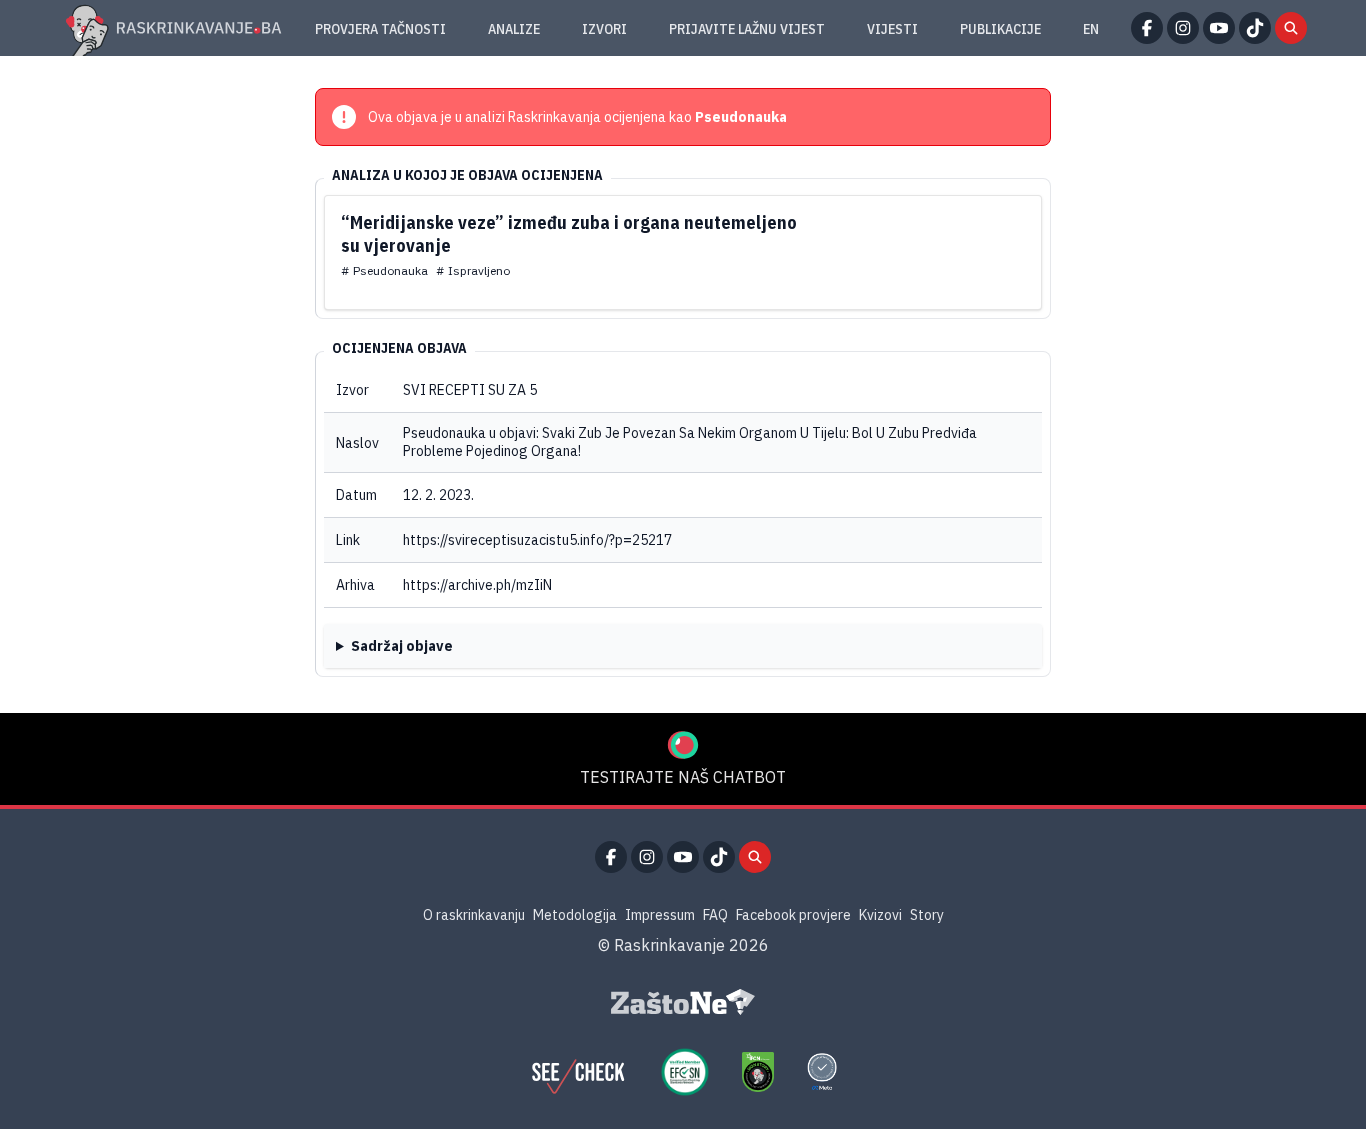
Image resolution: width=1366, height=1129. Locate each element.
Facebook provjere (793, 915)
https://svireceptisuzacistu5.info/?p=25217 (537, 540)
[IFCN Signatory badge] (758, 1072)
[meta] (822, 1072)
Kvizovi (880, 915)
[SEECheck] (578, 1072)
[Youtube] (1219, 28)
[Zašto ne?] (683, 1002)
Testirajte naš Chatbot (683, 777)
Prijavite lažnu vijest (747, 29)
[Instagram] (1183, 28)
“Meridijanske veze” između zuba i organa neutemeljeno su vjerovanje (569, 234)
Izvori (604, 29)
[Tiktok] (1255, 28)
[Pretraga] (1291, 28)
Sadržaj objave (402, 646)
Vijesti (892, 29)
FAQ (715, 915)
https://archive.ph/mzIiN (477, 585)
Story (927, 915)
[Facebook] (1147, 28)
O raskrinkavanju (474, 915)
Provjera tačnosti (380, 29)
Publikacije (1000, 29)
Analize (514, 29)
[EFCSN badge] (685, 1072)
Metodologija (575, 915)
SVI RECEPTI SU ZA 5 (470, 390)
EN (1091, 29)
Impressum (660, 915)
